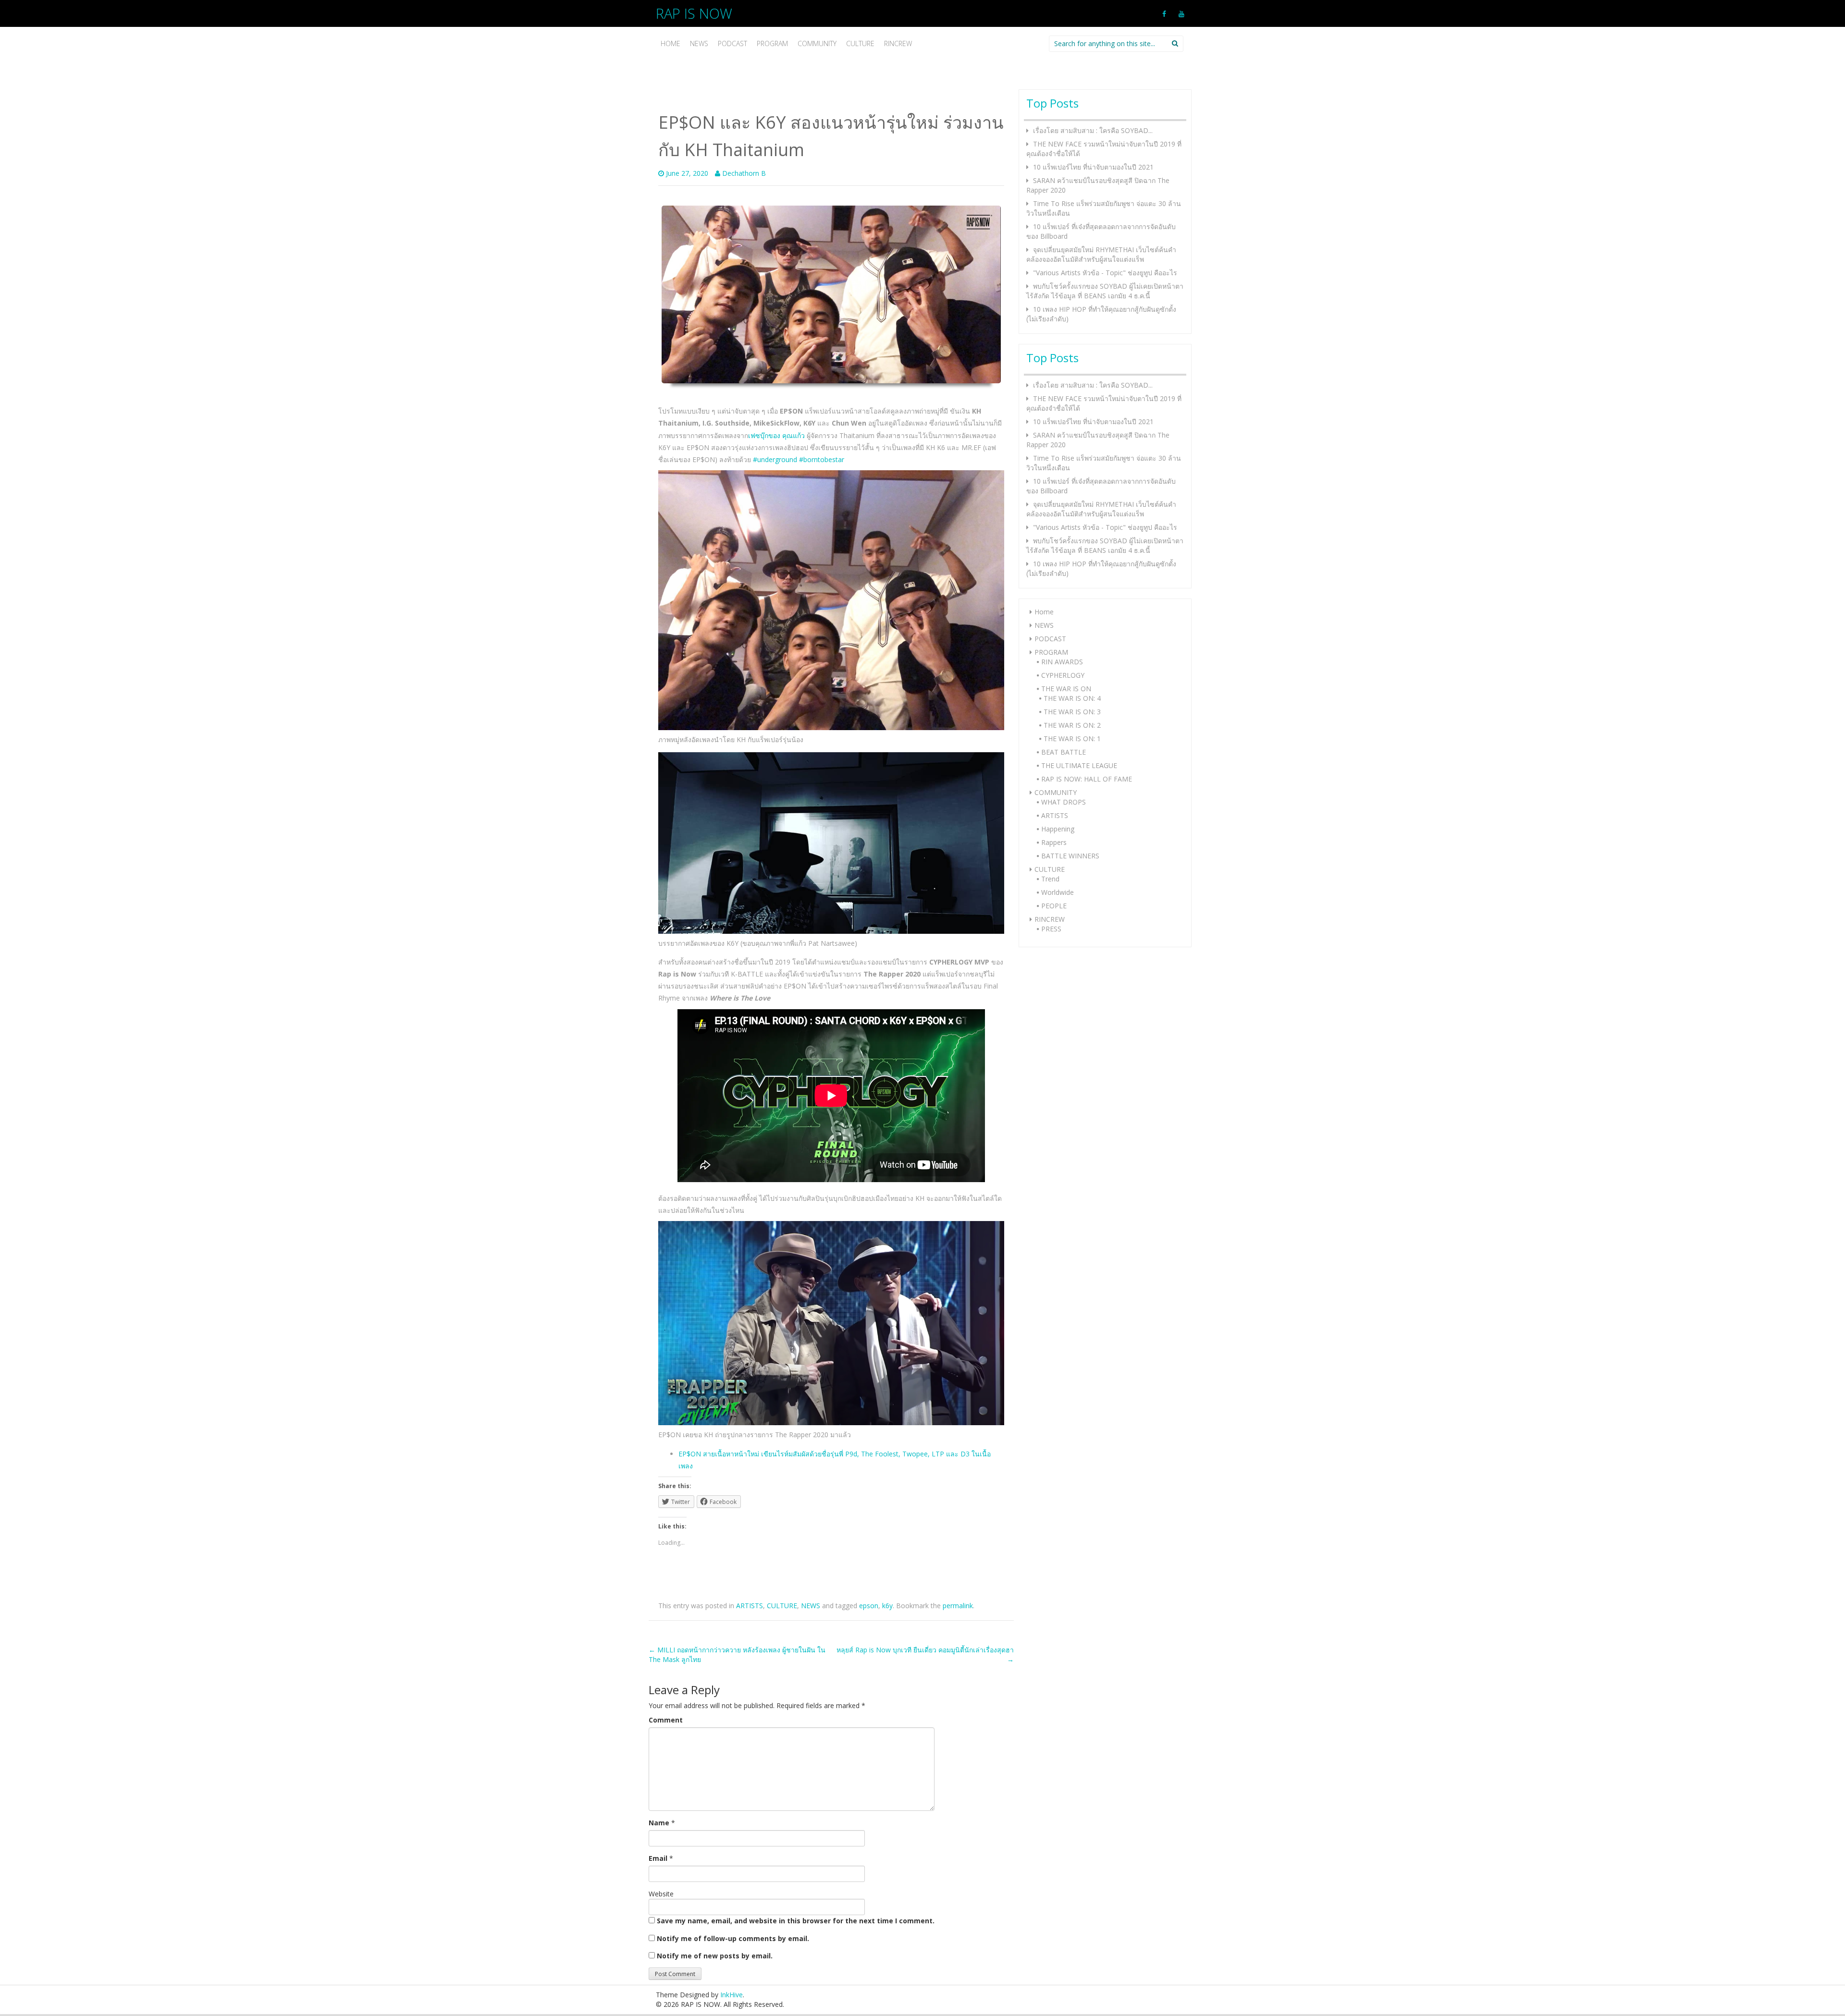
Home (670, 43)
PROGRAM (772, 43)
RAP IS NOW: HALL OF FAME (1087, 779)
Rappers (1054, 842)
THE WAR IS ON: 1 (1072, 739)
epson (869, 1606)
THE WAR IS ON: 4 (1072, 698)
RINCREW (898, 43)
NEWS (699, 43)
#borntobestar (822, 459)
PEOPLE (1054, 906)
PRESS (1051, 929)
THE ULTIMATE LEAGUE (1079, 765)
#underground (775, 459)
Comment (666, 1720)
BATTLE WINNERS (1070, 856)
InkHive (732, 1995)
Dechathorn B (744, 173)
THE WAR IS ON (1066, 689)
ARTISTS (750, 1606)
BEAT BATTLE (1064, 752)
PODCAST (732, 43)
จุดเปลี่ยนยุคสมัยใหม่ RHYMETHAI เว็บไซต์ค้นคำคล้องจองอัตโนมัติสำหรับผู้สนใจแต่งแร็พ (1101, 254)
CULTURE (860, 43)
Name (659, 1823)
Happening (1058, 829)
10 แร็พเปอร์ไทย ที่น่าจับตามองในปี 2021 (1093, 167)
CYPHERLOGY (1063, 675)
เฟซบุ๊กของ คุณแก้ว (776, 435)
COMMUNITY (817, 43)
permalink (958, 1606)
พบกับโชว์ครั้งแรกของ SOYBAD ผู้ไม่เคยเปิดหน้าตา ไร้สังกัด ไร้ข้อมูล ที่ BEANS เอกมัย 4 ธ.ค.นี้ (1105, 291)
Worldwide (1058, 892)
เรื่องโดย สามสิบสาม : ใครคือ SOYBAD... (1093, 130)
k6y (887, 1606)
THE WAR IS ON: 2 (1072, 725)
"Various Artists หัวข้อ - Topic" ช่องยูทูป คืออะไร (1105, 273)
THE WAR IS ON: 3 (1072, 712)
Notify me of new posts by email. (715, 1956)
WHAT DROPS (1064, 802)
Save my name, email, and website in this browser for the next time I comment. (796, 1921)
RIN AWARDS (1062, 662)
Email (658, 1858)
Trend (1050, 879)
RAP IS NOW (694, 13)
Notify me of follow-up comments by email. (733, 1938)
